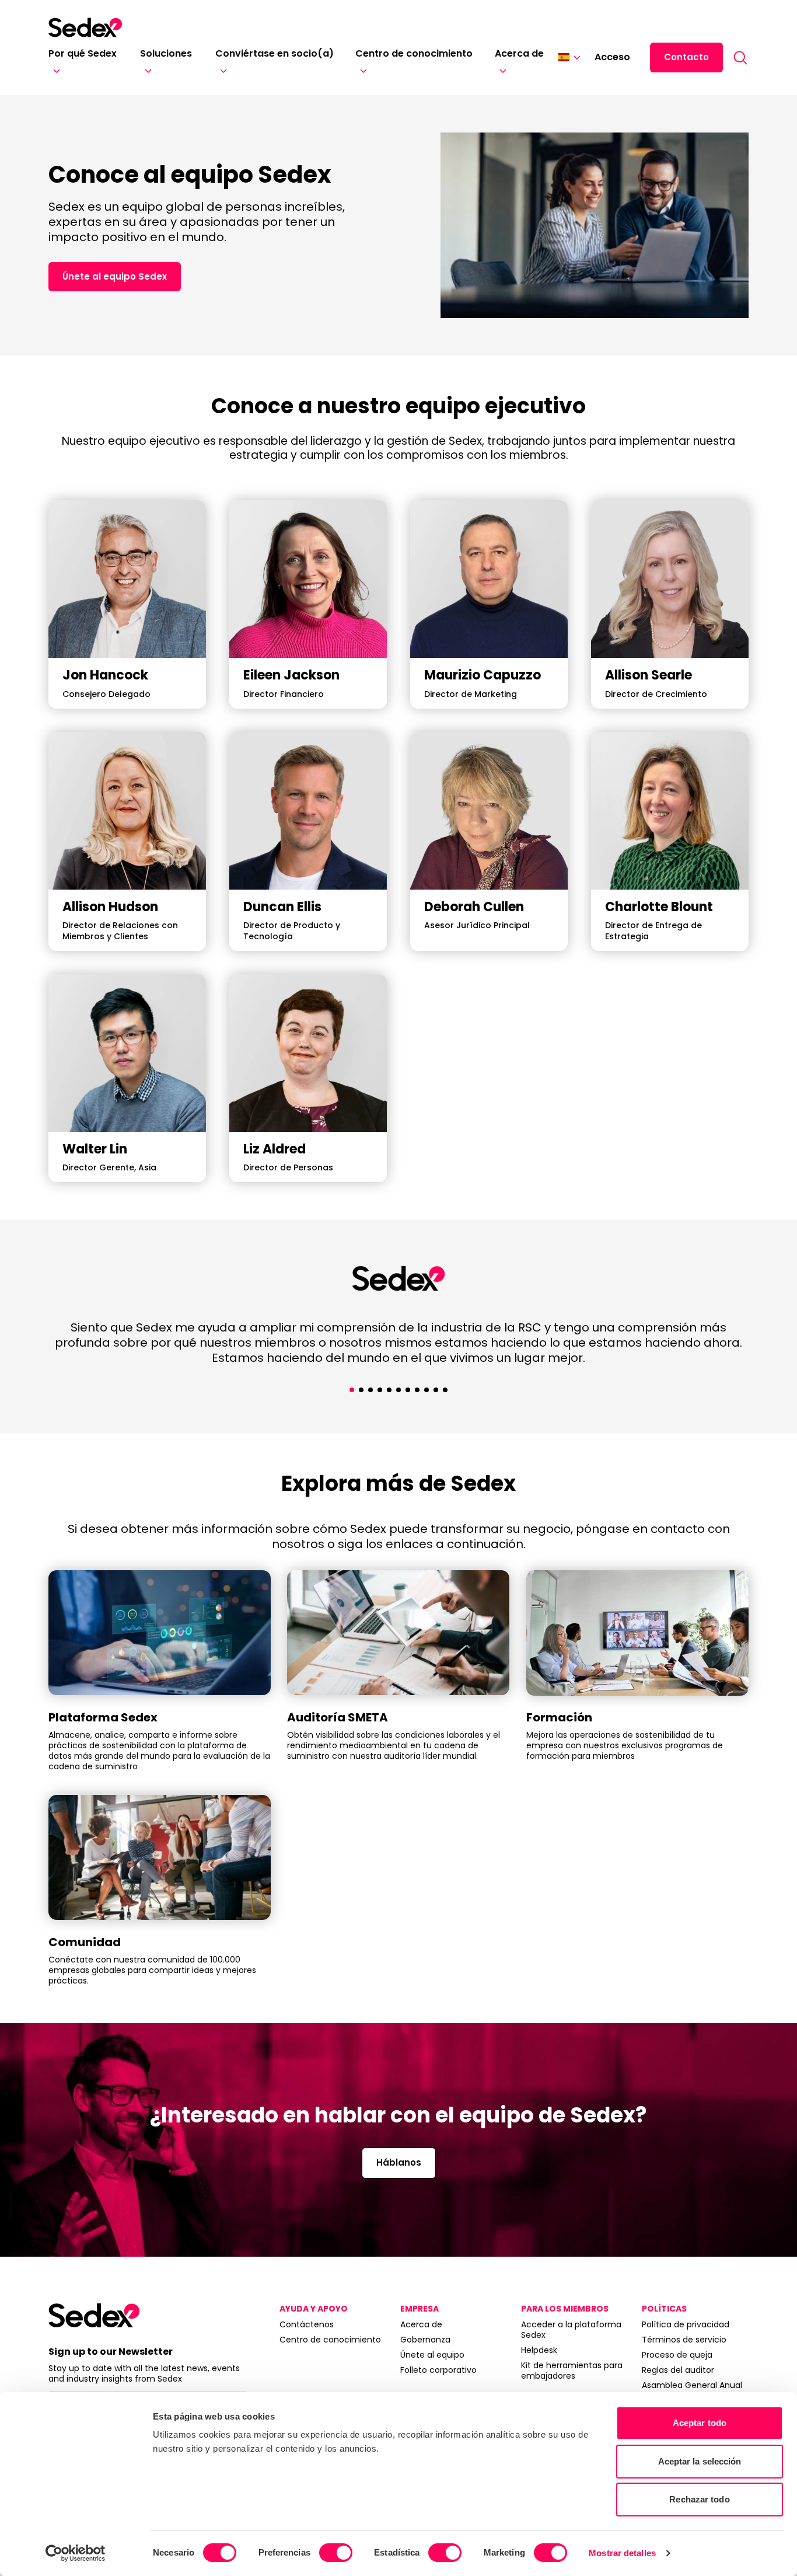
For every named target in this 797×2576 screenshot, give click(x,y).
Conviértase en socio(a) (275, 53)
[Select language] (569, 57)
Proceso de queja (677, 2355)
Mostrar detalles (622, 2553)
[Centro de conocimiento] (361, 71)
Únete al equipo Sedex (115, 276)
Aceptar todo (700, 2423)
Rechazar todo (699, 2499)
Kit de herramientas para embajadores (572, 2371)
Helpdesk (539, 2350)
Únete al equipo (432, 2355)
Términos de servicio (684, 2340)
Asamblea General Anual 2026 (692, 2390)
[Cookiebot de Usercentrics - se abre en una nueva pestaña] (76, 2553)
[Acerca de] (501, 71)
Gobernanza (425, 2340)
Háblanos (399, 2162)
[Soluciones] (146, 71)
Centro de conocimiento (414, 53)
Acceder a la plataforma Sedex (571, 2330)
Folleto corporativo (438, 2370)
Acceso (612, 57)
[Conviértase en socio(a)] (221, 71)
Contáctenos (307, 2324)
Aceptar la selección (700, 2461)
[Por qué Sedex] (54, 71)
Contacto (686, 57)
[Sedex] (85, 27)
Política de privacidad (686, 2324)
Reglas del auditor (678, 2370)
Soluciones (166, 53)
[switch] (336, 2553)
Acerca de (519, 53)
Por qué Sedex (83, 53)
